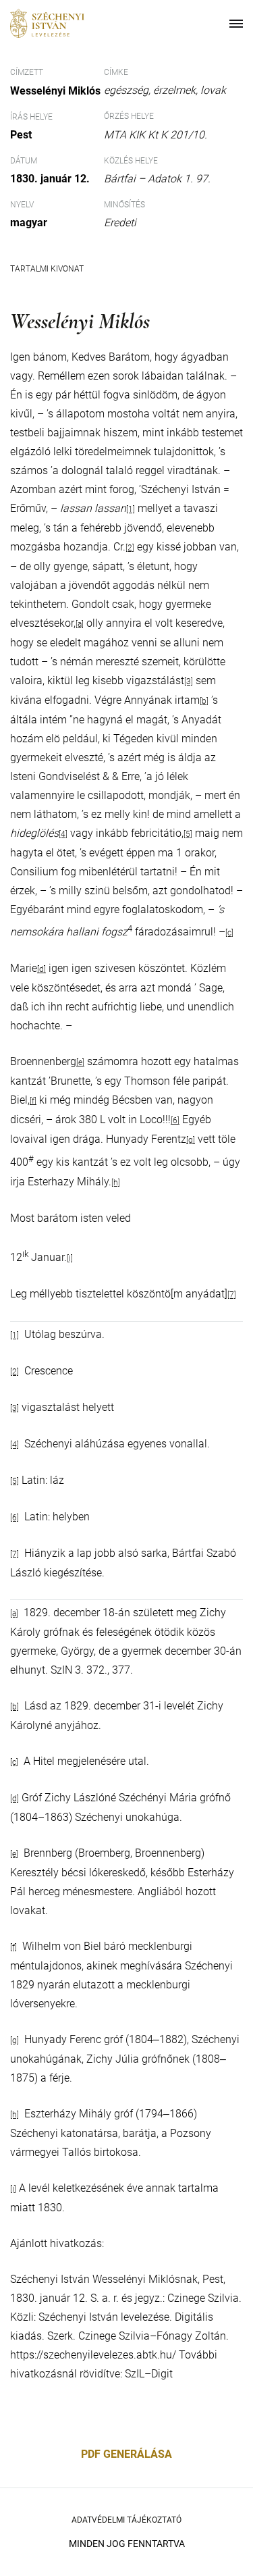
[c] (229, 933)
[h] (116, 1183)
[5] (188, 834)
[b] (204, 701)
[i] (70, 1258)
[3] (189, 681)
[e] (80, 1062)
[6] (175, 1120)
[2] (130, 548)
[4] (15, 1445)
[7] (232, 1295)
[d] (41, 969)
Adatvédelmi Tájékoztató (126, 2520)
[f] (33, 1101)
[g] (191, 1140)
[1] (131, 509)
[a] (80, 624)
